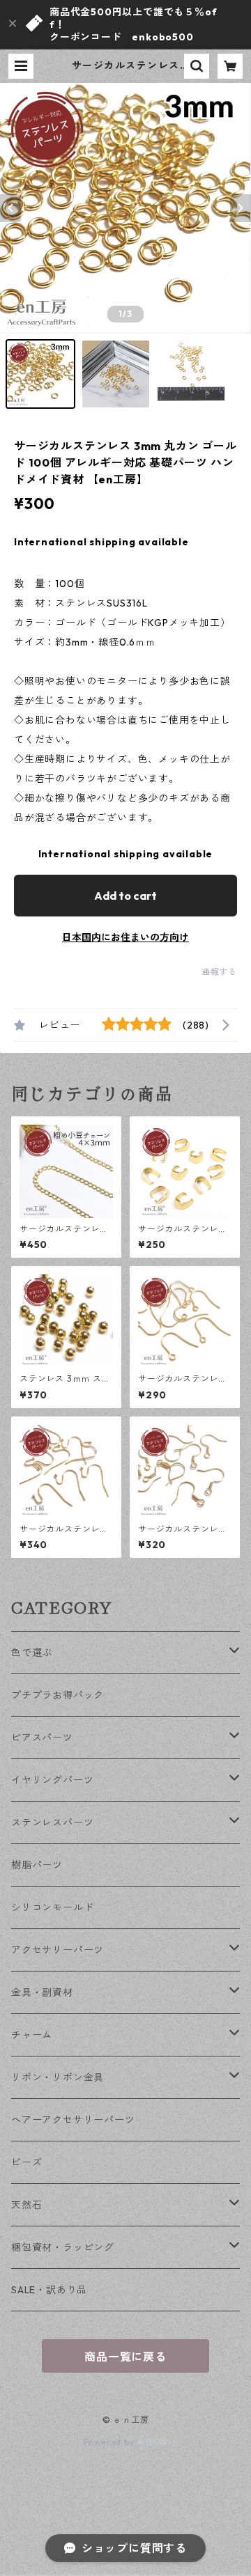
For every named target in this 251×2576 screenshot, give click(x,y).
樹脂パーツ (37, 1865)
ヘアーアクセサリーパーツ (73, 2120)
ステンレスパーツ (52, 1822)
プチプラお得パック (58, 1695)
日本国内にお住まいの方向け (125, 937)
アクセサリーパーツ (58, 1950)
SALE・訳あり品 (49, 2290)
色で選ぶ (32, 1653)
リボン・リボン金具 (58, 2077)
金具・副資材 (42, 1992)
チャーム (32, 2035)
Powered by (111, 2442)
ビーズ (26, 2162)
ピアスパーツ (42, 1738)
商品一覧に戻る (125, 2357)
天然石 (26, 2205)
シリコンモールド (52, 1907)
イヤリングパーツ (52, 1780)
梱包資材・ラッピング (63, 2247)
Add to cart (125, 896)
